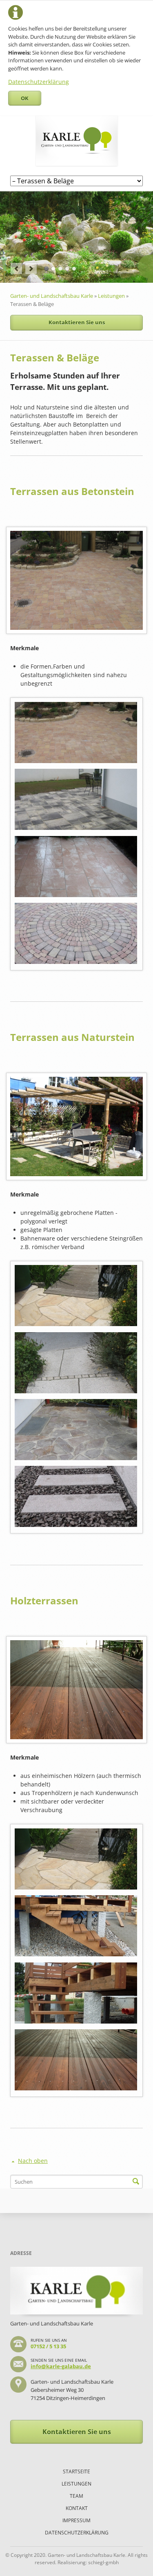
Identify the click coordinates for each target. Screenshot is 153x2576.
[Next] (31, 268)
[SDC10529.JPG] (76, 2060)
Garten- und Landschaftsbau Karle (52, 296)
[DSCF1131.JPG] (76, 867)
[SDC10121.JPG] (76, 1993)
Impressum (76, 2520)
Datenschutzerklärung (39, 82)
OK (25, 98)
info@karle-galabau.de (61, 2366)
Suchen (136, 2182)
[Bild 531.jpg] (76, 1430)
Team (76, 2496)
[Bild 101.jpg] (76, 733)
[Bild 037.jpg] (76, 1363)
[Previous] (16, 268)
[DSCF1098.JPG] (76, 1496)
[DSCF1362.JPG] (76, 933)
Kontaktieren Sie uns (77, 322)
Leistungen (111, 296)
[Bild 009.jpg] (76, 799)
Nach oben (33, 2161)
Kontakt (77, 2508)
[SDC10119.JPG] (76, 1926)
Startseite (76, 2472)
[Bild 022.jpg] (76, 1296)
